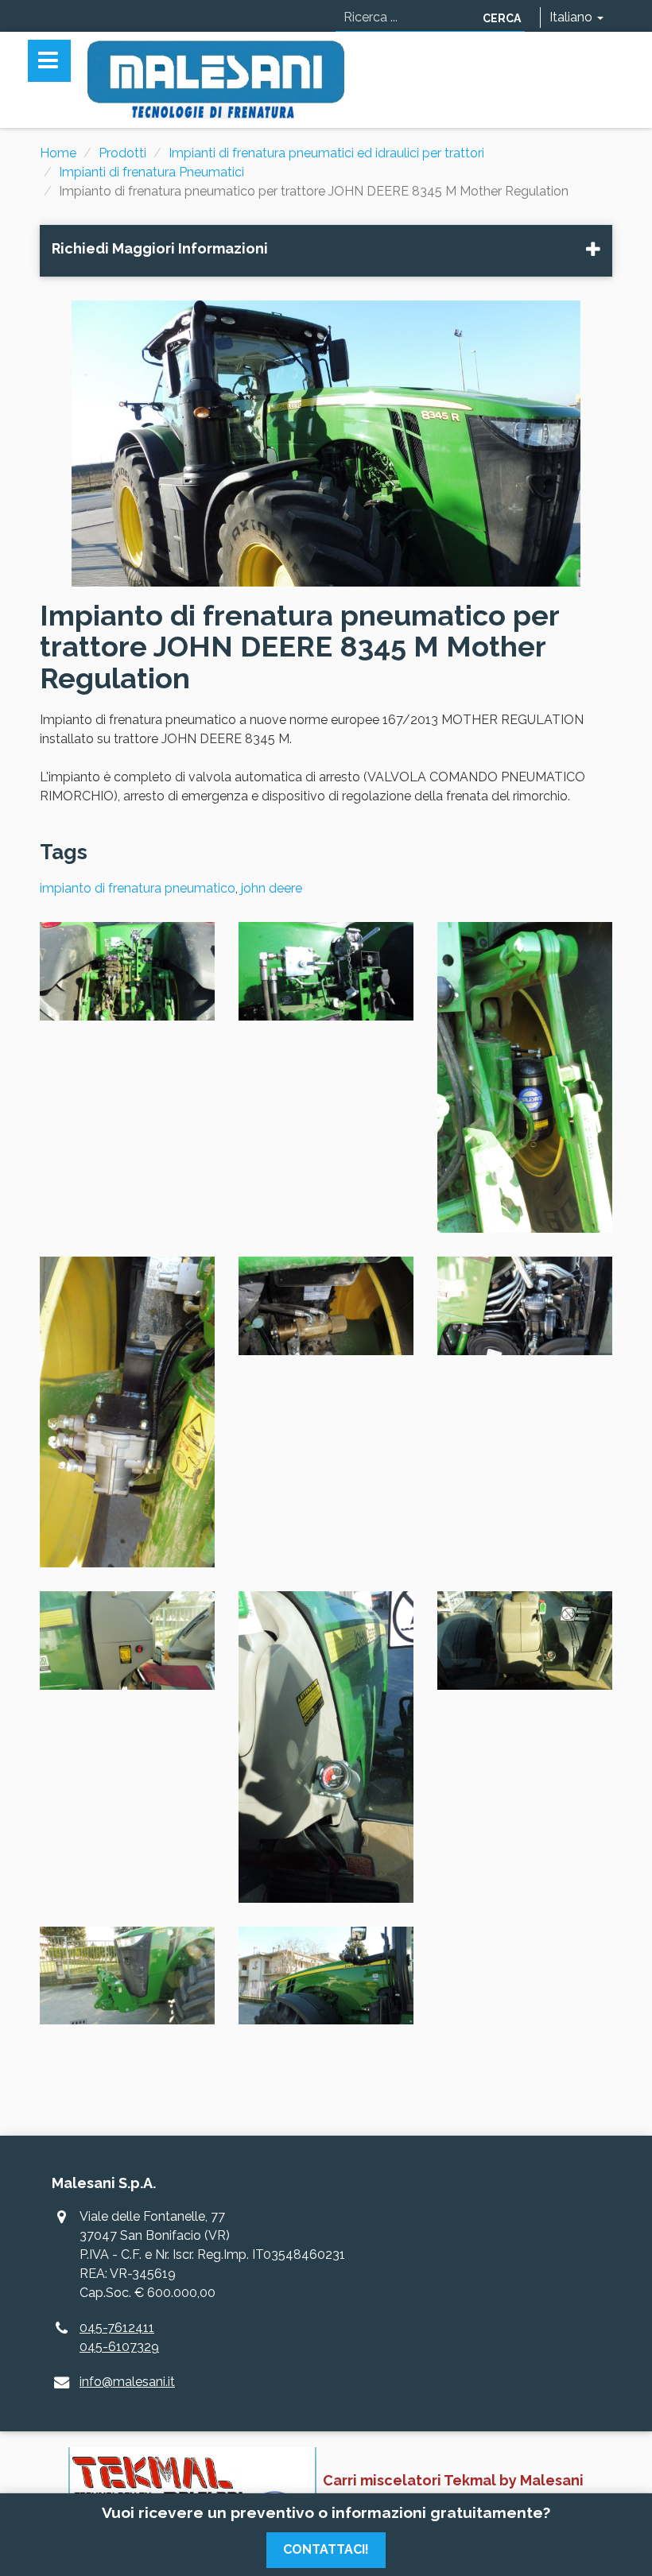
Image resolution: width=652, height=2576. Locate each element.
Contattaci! (326, 2549)
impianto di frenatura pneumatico (138, 888)
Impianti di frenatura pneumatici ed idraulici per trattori (326, 153)
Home (58, 153)
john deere (272, 888)
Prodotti (122, 153)
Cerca (502, 18)
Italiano (572, 17)
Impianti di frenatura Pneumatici (151, 172)
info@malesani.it (127, 2382)
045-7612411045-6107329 (119, 2337)
